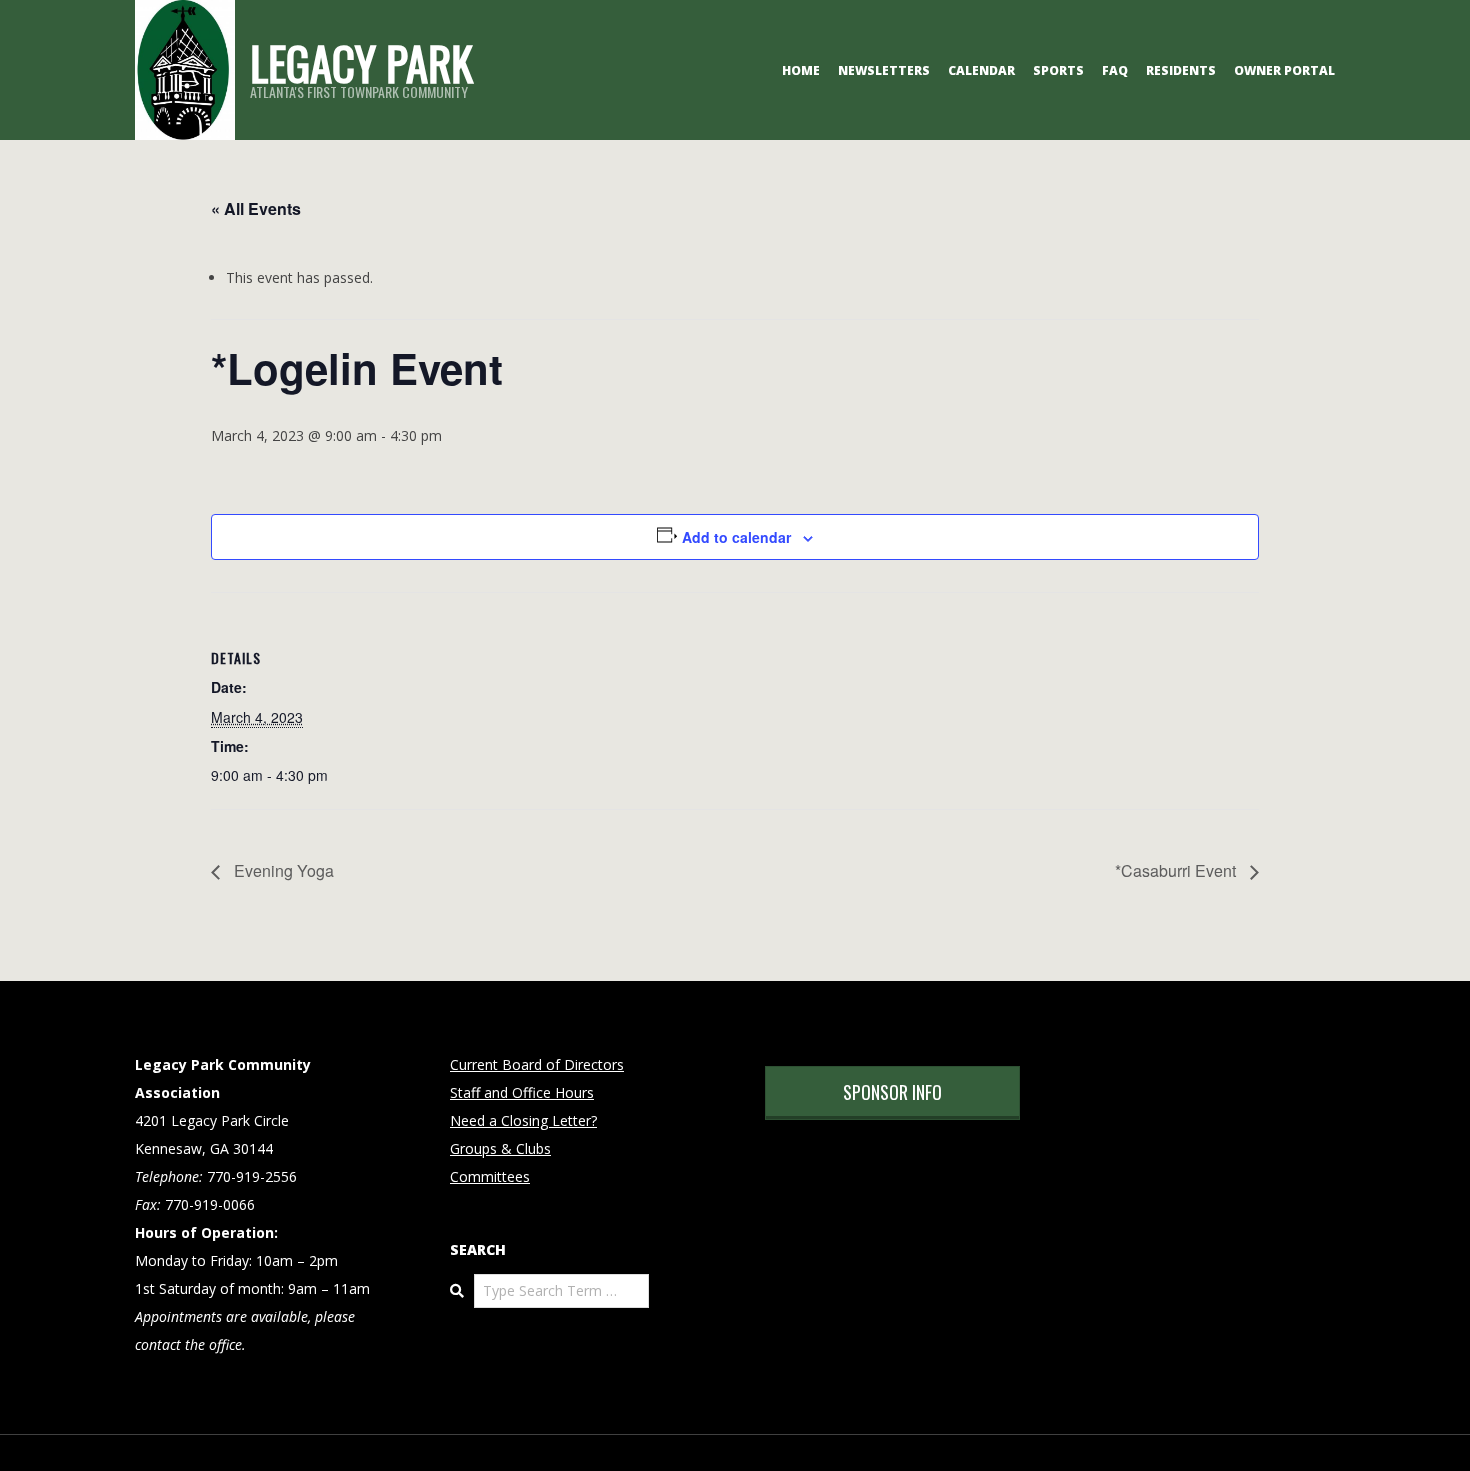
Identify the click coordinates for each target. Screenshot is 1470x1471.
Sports (1058, 70)
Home (801, 70)
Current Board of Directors (537, 1064)
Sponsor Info (892, 1092)
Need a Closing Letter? (523, 1120)
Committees (490, 1176)
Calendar (981, 70)
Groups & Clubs (500, 1148)
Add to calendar (736, 537)
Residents (1181, 70)
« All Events (256, 208)
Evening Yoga (282, 870)
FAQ (1115, 70)
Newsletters (884, 70)
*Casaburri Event (1177, 870)
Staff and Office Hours (522, 1092)
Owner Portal (1284, 70)
